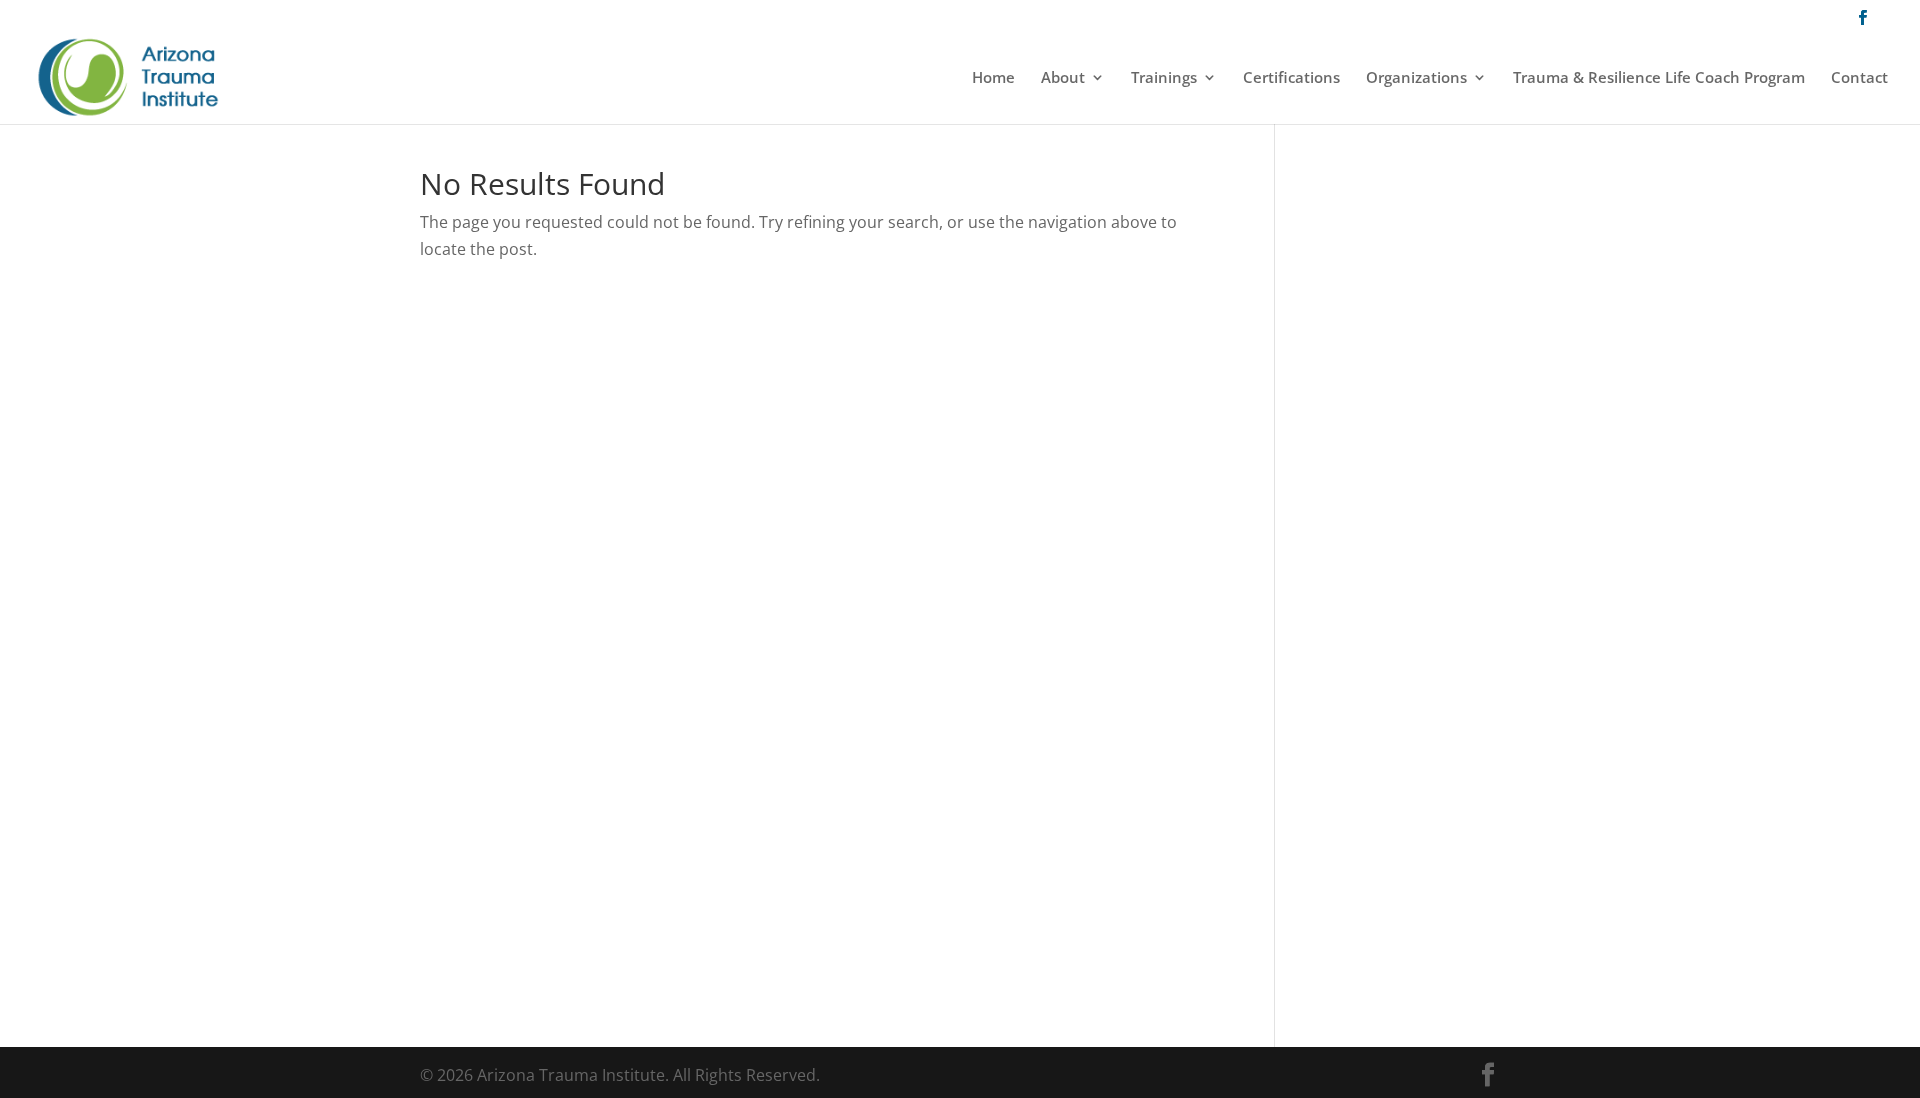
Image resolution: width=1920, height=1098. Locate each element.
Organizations (1416, 78)
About (1063, 78)
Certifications (1291, 78)
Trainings (1164, 78)
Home (993, 78)
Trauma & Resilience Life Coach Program (1659, 78)
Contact (1859, 78)
